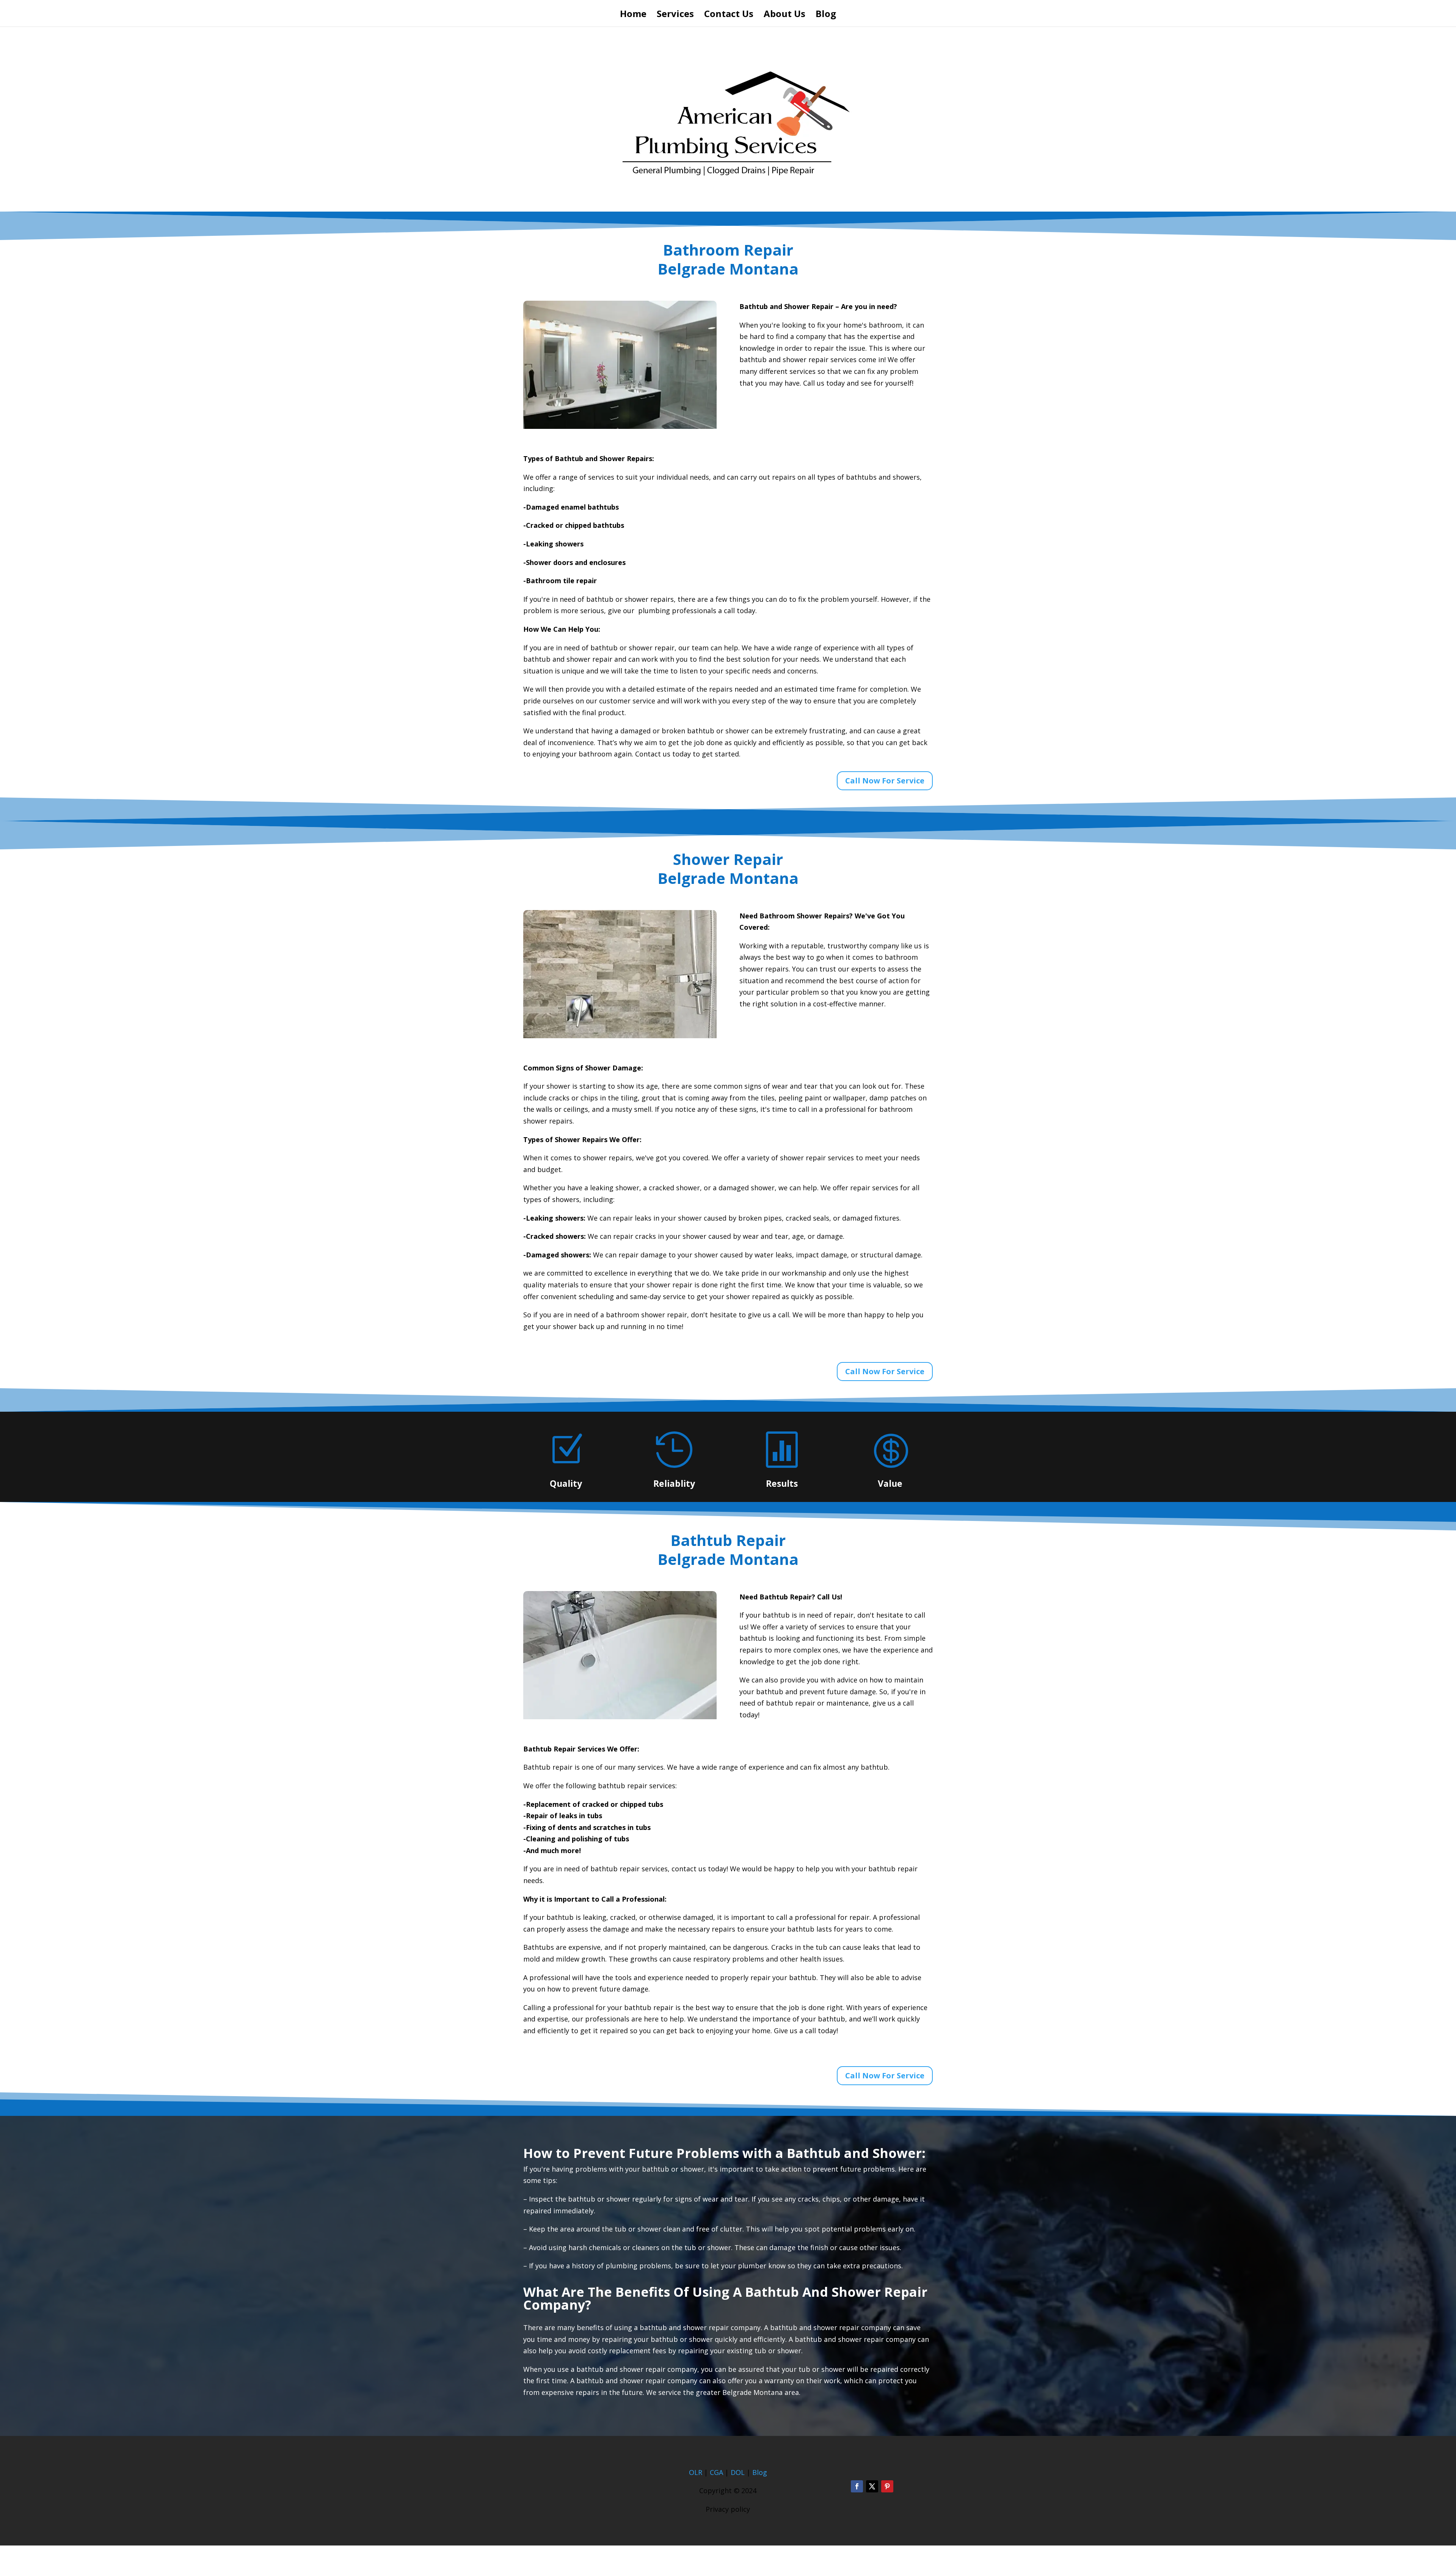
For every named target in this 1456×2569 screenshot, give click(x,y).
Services (675, 15)
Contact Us (729, 15)
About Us (784, 15)
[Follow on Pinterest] (887, 2486)
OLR (696, 2472)
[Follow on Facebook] (857, 2486)
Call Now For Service (885, 781)
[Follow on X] (872, 2486)
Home (633, 15)
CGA (716, 2472)
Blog (826, 15)
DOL (739, 2472)
